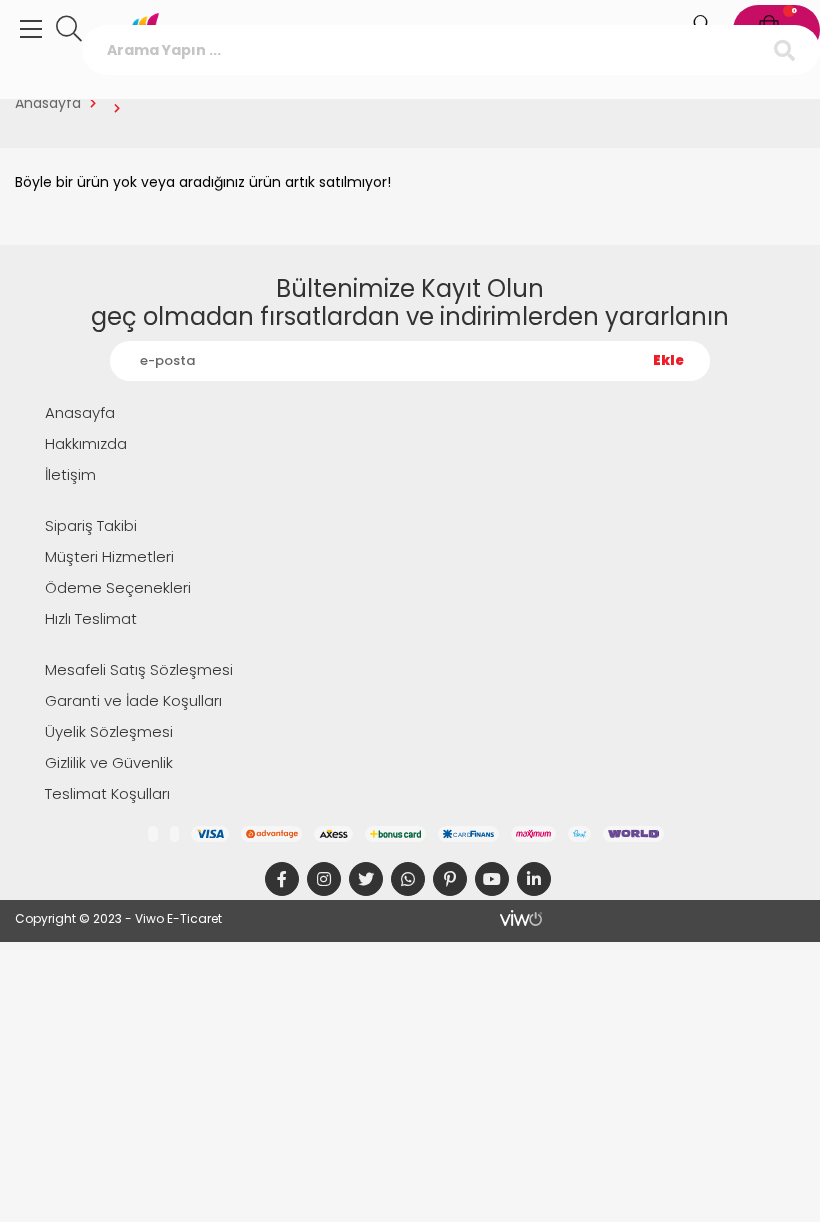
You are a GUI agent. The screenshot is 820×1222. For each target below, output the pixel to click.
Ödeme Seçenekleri (118, 587)
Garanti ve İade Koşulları (133, 700)
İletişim (70, 474)
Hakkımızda (86, 443)
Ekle (668, 360)
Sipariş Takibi (91, 525)
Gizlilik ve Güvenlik (109, 762)
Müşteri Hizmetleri (109, 556)
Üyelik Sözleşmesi (109, 731)
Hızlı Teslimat (91, 618)
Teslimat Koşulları (107, 793)
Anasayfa (48, 103)
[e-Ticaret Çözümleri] (521, 918)
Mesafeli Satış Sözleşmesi (139, 669)
